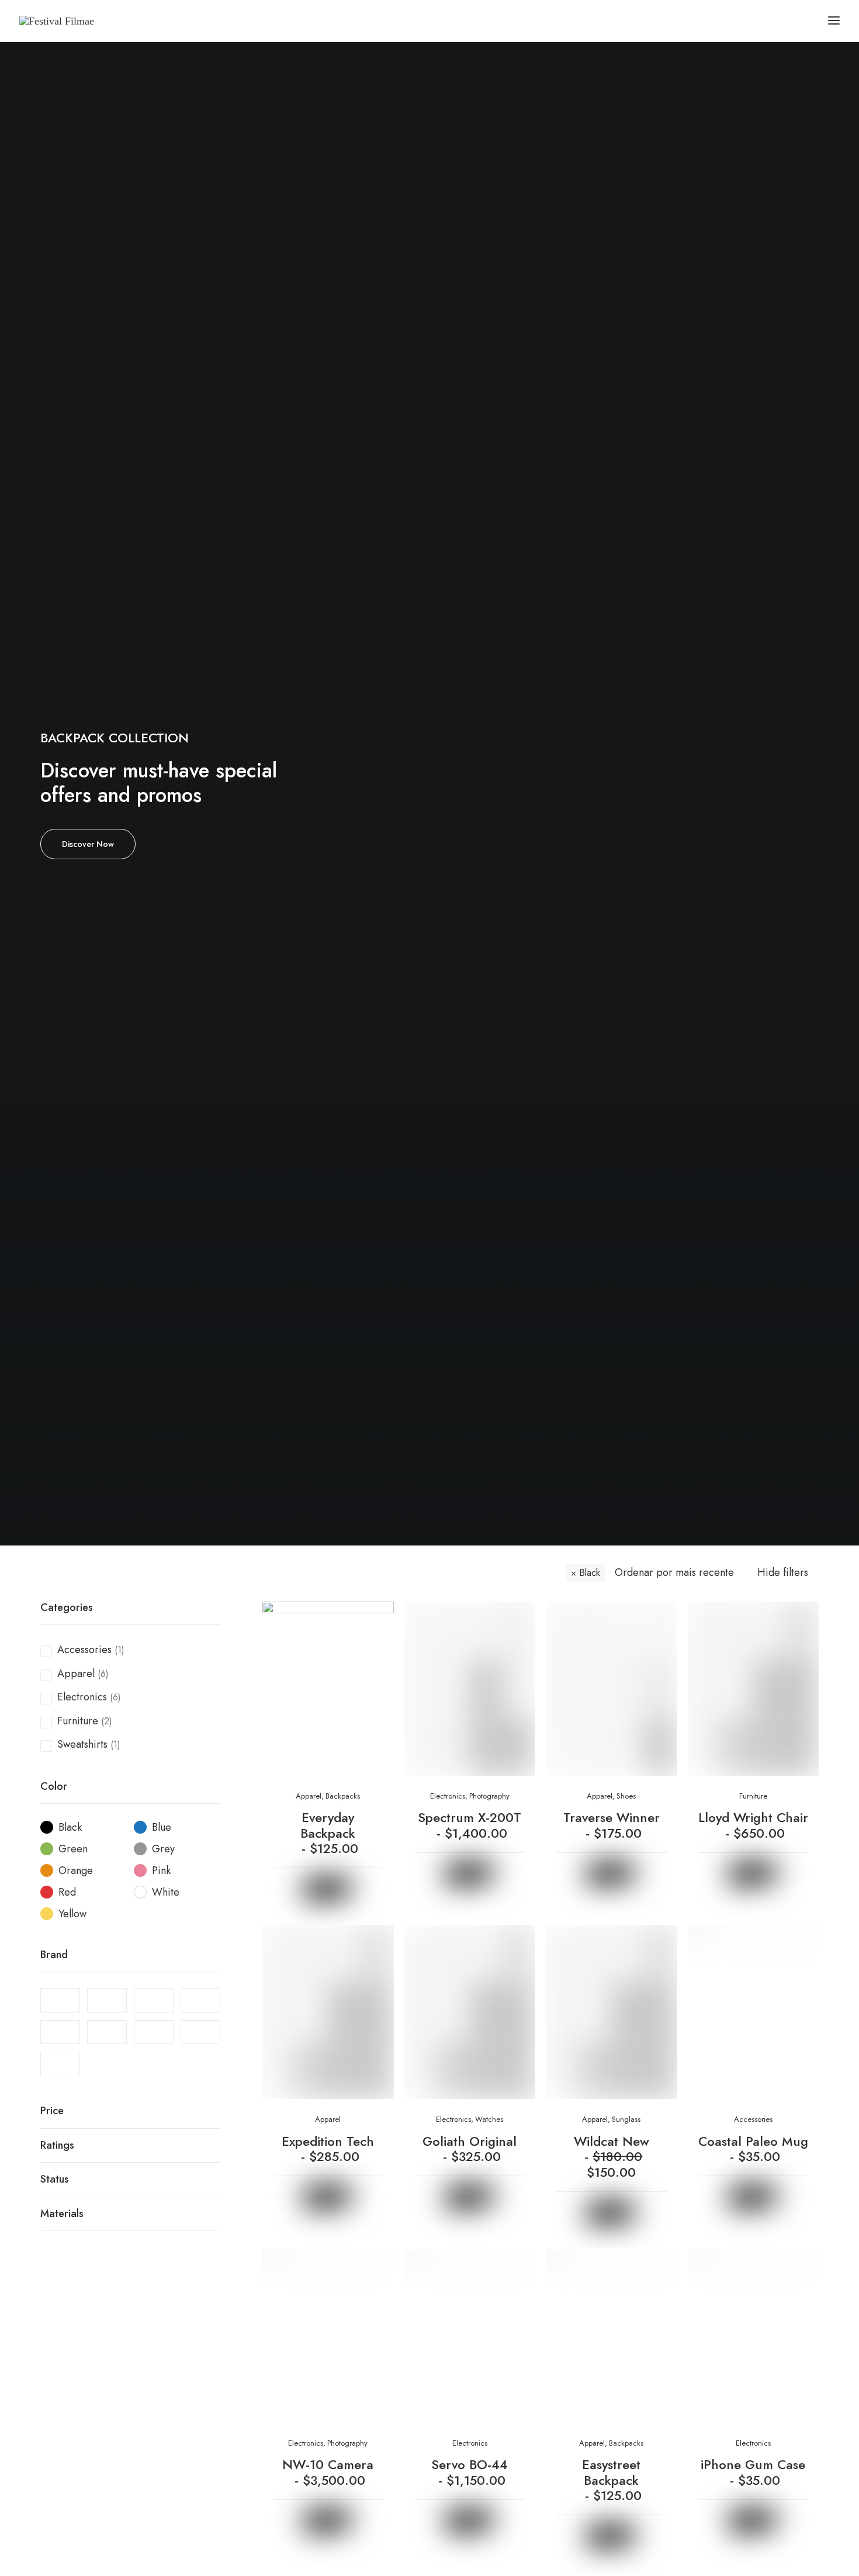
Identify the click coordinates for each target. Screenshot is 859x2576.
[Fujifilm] (200, 2000)
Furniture (78, 1721)
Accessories (84, 1650)
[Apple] (154, 2000)
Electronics (82, 1697)
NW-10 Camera (328, 2472)
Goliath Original (470, 2149)
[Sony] (154, 2032)
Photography (489, 1796)
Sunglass (626, 2119)
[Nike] (60, 2032)
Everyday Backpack (329, 1833)
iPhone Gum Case (753, 2472)
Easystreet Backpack (612, 2480)
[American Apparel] (107, 2000)
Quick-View (380, 1615)
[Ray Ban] (107, 2032)
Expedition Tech (328, 2149)
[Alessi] (60, 2000)
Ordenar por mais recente (674, 1573)
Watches (489, 2119)
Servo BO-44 (470, 2472)
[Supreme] (200, 2032)
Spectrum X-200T (470, 1825)
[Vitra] (60, 2064)
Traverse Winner (612, 1825)
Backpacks (343, 1796)
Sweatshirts (82, 1744)
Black (590, 1573)
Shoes (626, 1796)
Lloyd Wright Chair (753, 1825)
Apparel (76, 1673)
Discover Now (88, 844)
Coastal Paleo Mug (753, 2149)
